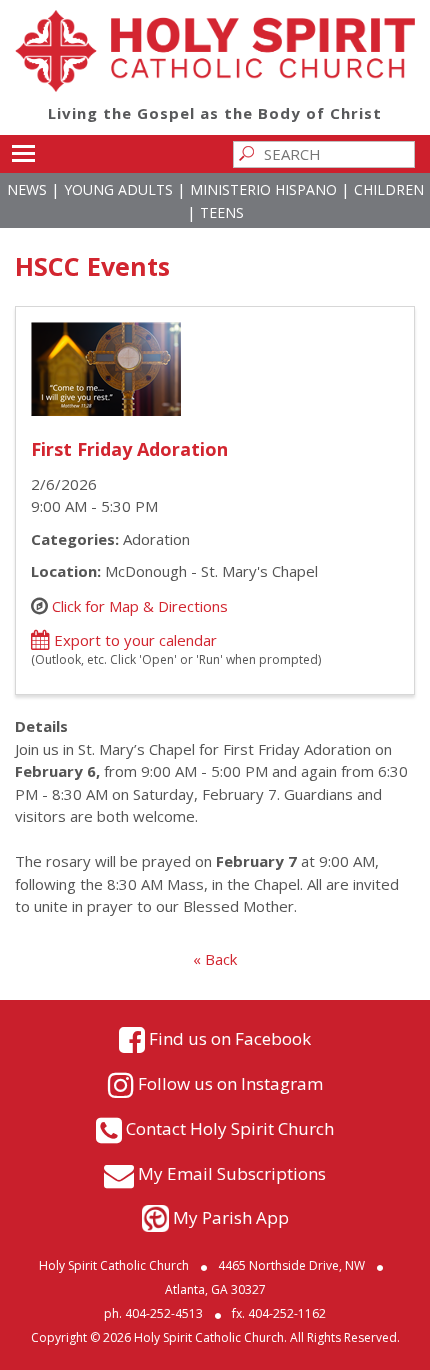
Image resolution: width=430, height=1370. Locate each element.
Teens (222, 212)
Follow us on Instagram (230, 1083)
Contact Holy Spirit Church (230, 1128)
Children (389, 189)
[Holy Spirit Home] (215, 86)
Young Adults (118, 189)
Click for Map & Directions (140, 605)
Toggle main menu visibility (22, 152)
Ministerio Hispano (263, 189)
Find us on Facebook (230, 1038)
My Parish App (231, 1217)
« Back (215, 959)
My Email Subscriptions (232, 1173)
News (27, 189)
